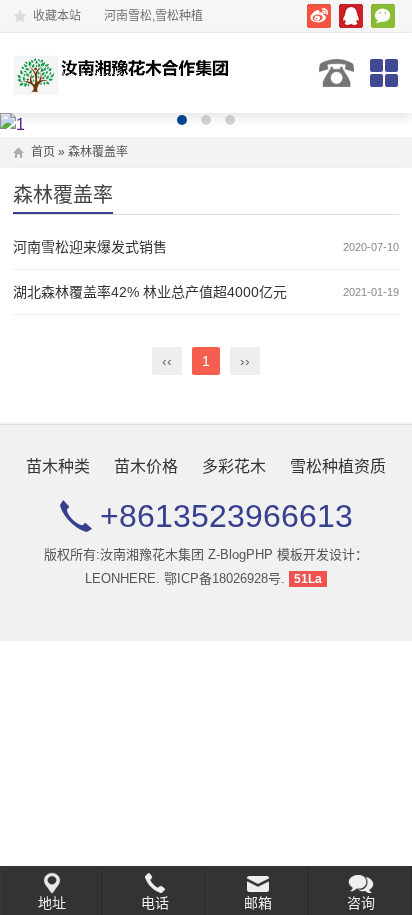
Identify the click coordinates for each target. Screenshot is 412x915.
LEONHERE (120, 578)
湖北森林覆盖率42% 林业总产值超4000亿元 (150, 292)
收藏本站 (57, 16)
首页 (43, 152)
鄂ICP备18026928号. (224, 578)
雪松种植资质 (338, 466)
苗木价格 (146, 466)
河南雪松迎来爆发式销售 (90, 247)
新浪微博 (319, 16)
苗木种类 (58, 466)
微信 (383, 16)
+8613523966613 (336, 73)
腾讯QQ (351, 16)
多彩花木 (234, 466)
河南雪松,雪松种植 (125, 73)
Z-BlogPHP (240, 554)
